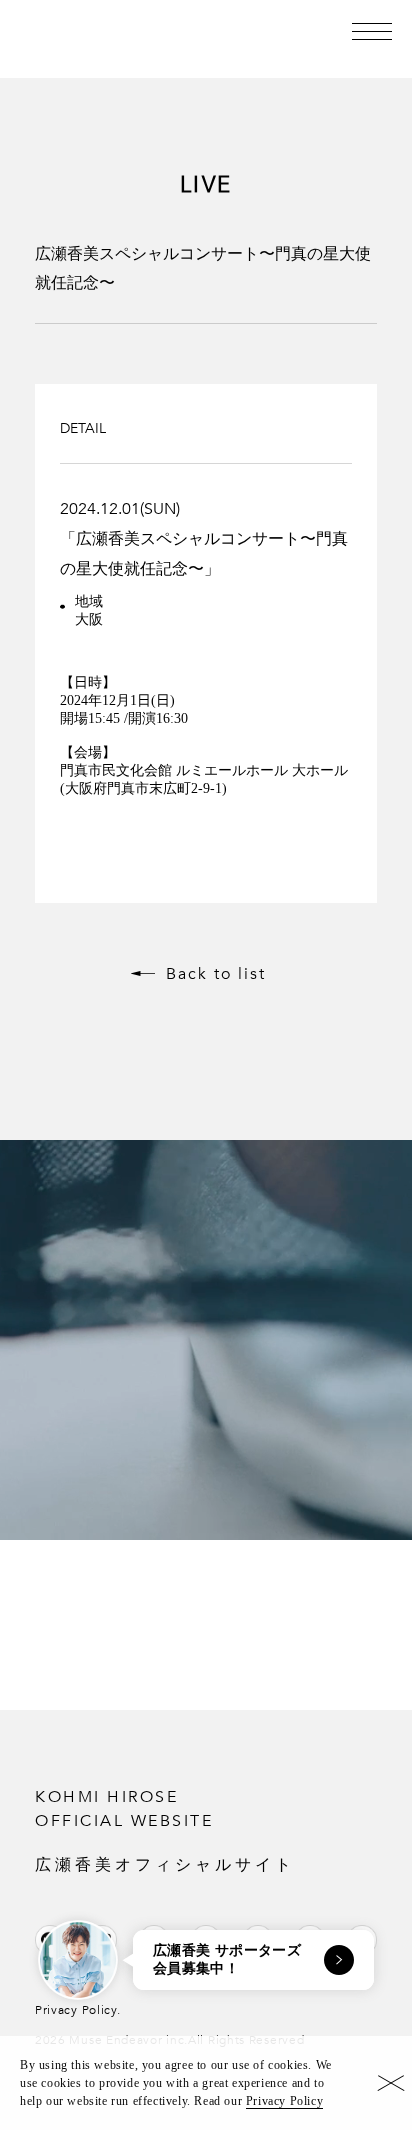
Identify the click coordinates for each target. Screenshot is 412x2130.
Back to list (216, 974)
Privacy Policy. (78, 2010)
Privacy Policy (284, 2101)
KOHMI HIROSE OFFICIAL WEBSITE (165, 1829)
